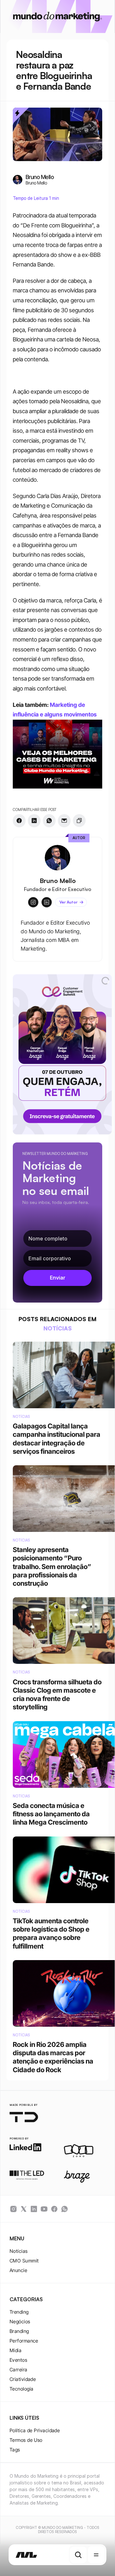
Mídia (15, 2350)
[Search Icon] (78, 2555)
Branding (19, 2331)
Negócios (20, 2322)
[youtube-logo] (44, 2209)
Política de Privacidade (35, 2430)
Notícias (19, 2251)
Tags (15, 2450)
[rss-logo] (54, 2209)
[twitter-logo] (24, 2209)
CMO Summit (24, 2261)
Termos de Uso (26, 2440)
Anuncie (18, 2270)
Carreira (19, 2370)
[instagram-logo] (13, 2209)
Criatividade (23, 2379)
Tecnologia (22, 2389)
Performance (24, 2341)
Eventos (18, 2360)
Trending (19, 2312)
